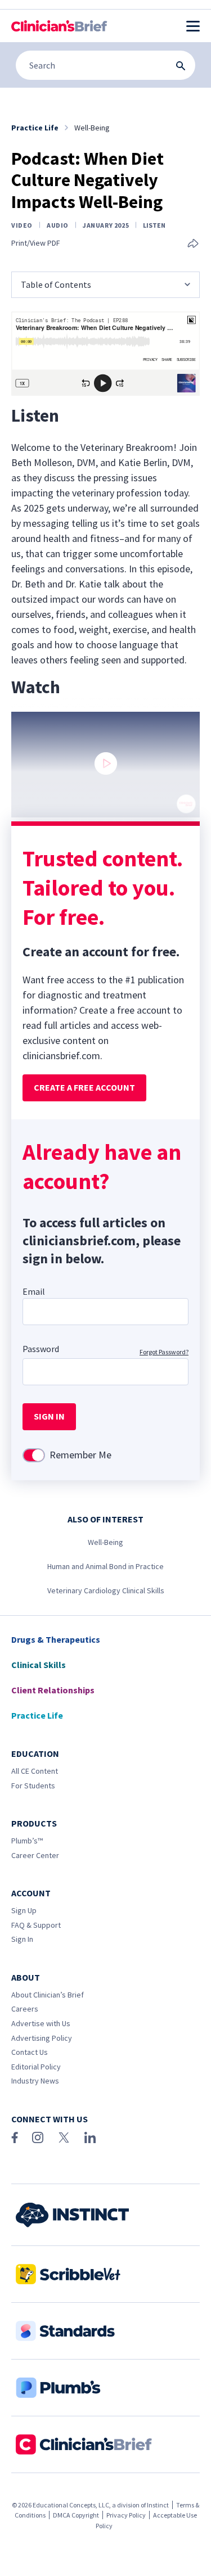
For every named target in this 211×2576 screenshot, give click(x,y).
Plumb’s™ (27, 1841)
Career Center (35, 1855)
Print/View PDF (36, 243)
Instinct (158, 2505)
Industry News (35, 2081)
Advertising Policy (42, 2038)
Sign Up (24, 1910)
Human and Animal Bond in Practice (105, 1566)
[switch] (34, 1455)
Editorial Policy (36, 2067)
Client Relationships (53, 1690)
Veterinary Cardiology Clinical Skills (106, 1590)
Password (41, 1349)
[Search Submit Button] (181, 66)
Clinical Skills (39, 1665)
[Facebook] (15, 2137)
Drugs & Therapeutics (56, 1639)
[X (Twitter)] (64, 2137)
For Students (33, 1786)
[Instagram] (38, 2137)
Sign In (22, 1939)
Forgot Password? (164, 1352)
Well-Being (105, 1542)
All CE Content (35, 1771)
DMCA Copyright (76, 2515)
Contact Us (30, 2052)
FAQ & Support (36, 1925)
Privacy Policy (126, 2515)
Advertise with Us (41, 2023)
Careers (25, 2009)
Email (34, 1291)
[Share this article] (193, 244)
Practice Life (37, 1715)
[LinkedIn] (90, 2137)
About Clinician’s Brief (48, 1995)
